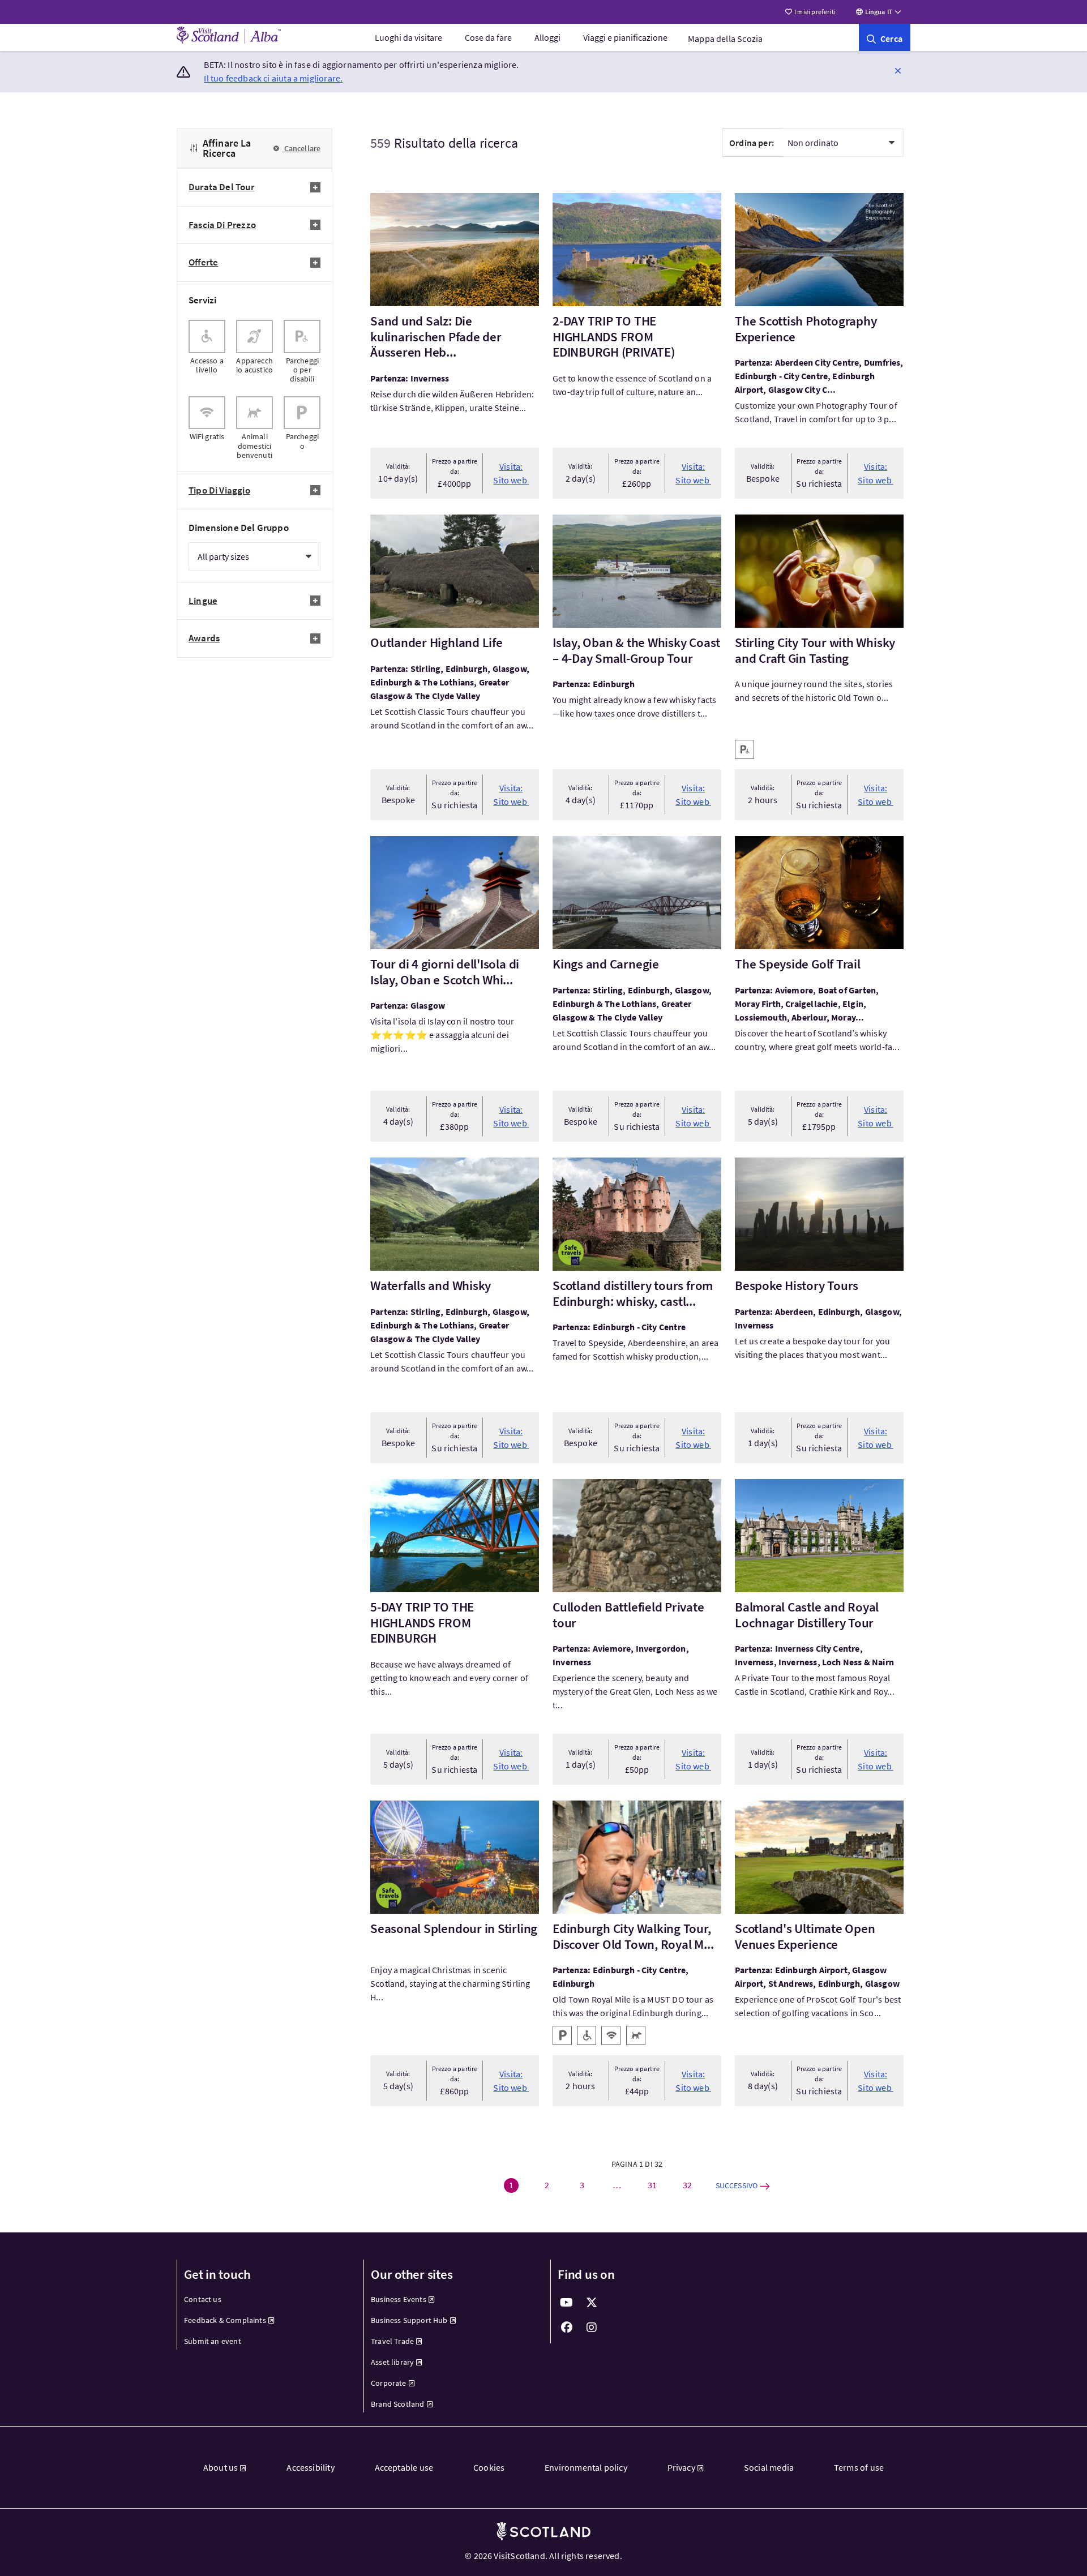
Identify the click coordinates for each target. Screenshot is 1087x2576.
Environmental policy (586, 2467)
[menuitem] (408, 37)
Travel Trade (392, 2341)
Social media (769, 2467)
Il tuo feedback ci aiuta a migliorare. (273, 78)
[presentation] (207, 352)
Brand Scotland (398, 2404)
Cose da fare (488, 37)
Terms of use (859, 2467)
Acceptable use (404, 2467)
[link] (885, 37)
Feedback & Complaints (225, 2320)
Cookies (489, 2467)
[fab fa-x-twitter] (592, 2303)
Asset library (392, 2362)
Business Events (399, 2299)
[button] (898, 70)
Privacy (681, 2467)
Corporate (389, 2383)
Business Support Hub (409, 2320)
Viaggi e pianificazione (625, 37)
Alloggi (547, 37)
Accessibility (310, 2467)
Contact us (203, 2299)
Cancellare (301, 148)
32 (687, 2185)
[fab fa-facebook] (567, 2328)
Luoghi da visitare (408, 37)
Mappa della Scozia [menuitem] (725, 38)
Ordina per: (752, 143)
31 (652, 2185)
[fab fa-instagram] (592, 2328)
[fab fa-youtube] (567, 2303)
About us (221, 2467)
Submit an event (213, 2341)
